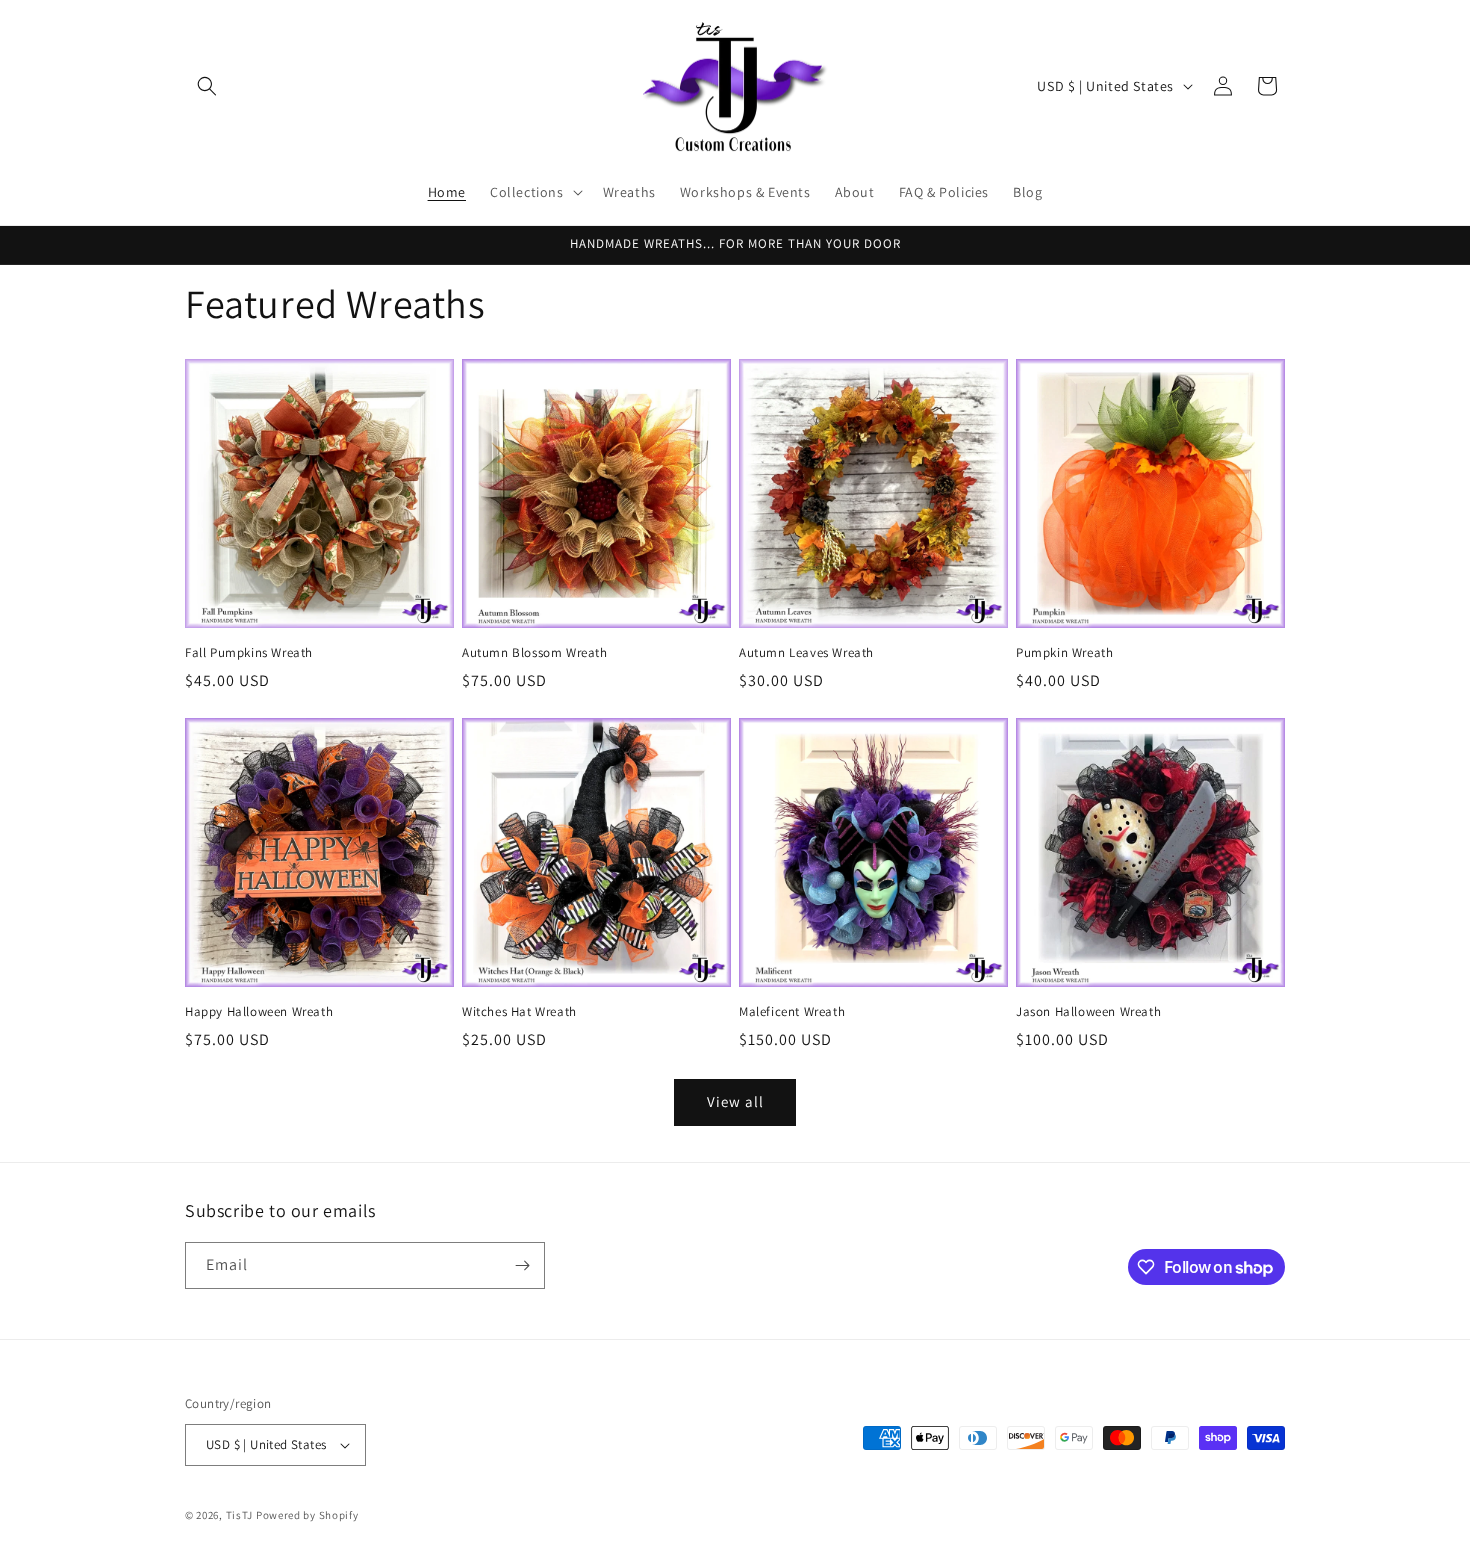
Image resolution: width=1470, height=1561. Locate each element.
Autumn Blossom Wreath (535, 653)
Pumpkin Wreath (1064, 653)
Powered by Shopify (307, 1515)
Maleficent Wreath (792, 1012)
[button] (207, 86)
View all (735, 1101)
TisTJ (240, 1515)
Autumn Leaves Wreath (806, 653)
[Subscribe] (522, 1265)
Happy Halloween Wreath (259, 1012)
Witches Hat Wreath (519, 1012)
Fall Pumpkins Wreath (249, 653)
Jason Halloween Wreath (1088, 1012)
